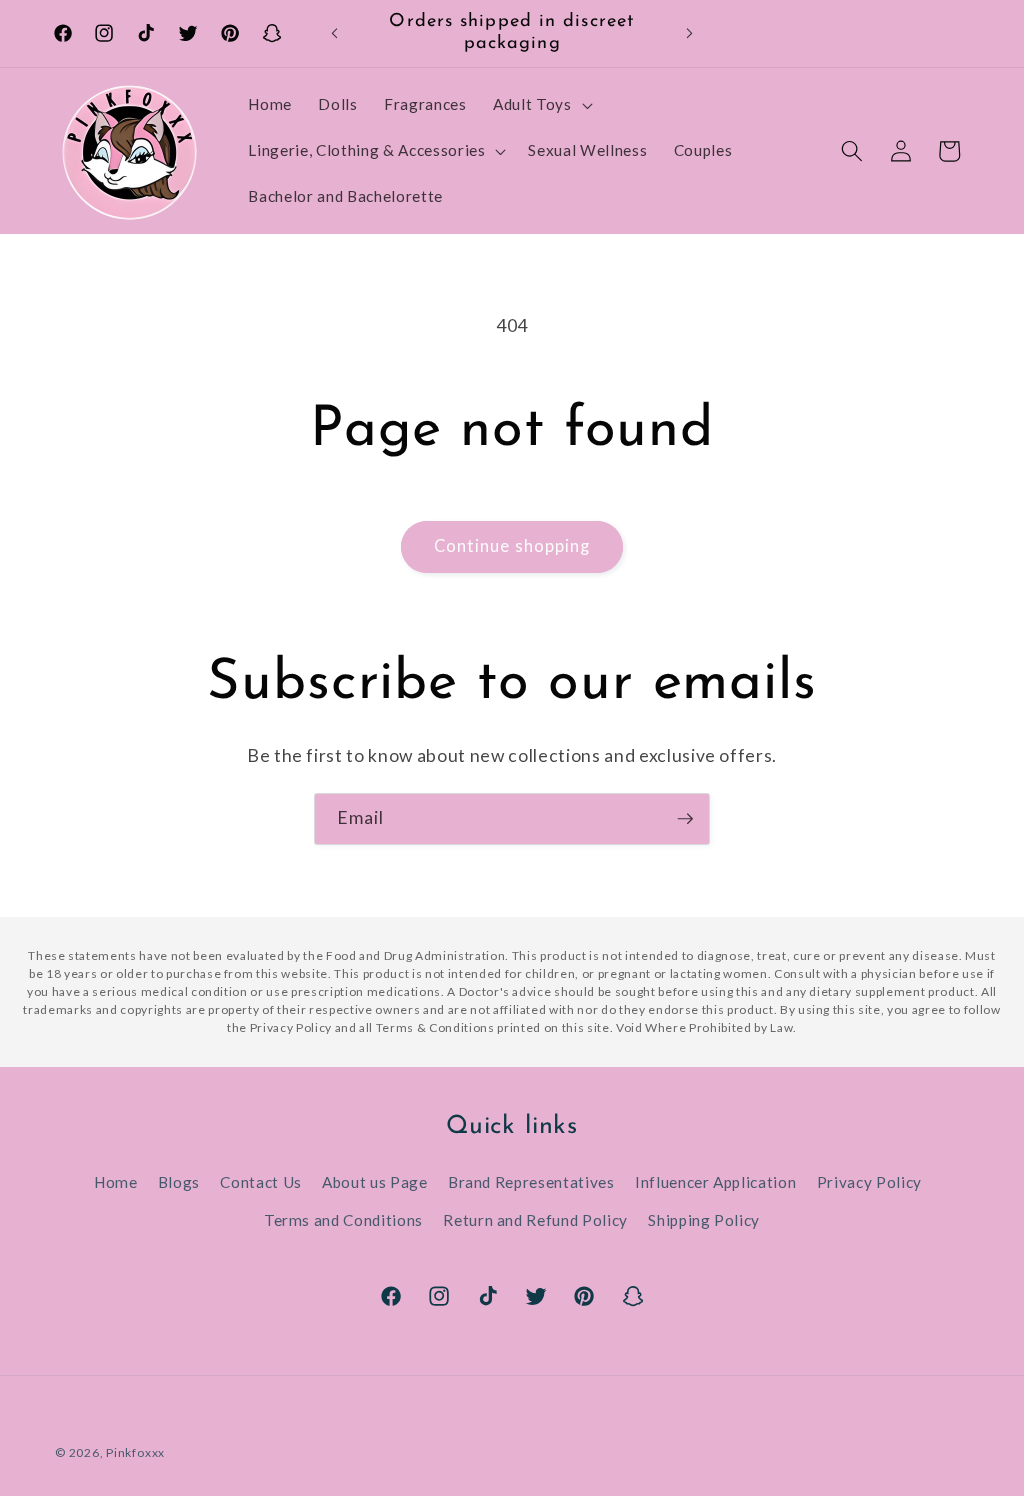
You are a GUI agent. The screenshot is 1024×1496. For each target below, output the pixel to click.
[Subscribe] (685, 819)
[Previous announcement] (335, 34)
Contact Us (261, 1182)
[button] (540, 105)
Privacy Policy (869, 1182)
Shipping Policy (704, 1220)
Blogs (179, 1182)
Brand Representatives (531, 1182)
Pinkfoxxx (135, 1452)
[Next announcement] (689, 34)
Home (116, 1182)
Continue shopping (512, 546)
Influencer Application (716, 1182)
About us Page (375, 1182)
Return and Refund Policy (535, 1220)
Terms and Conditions (343, 1220)
